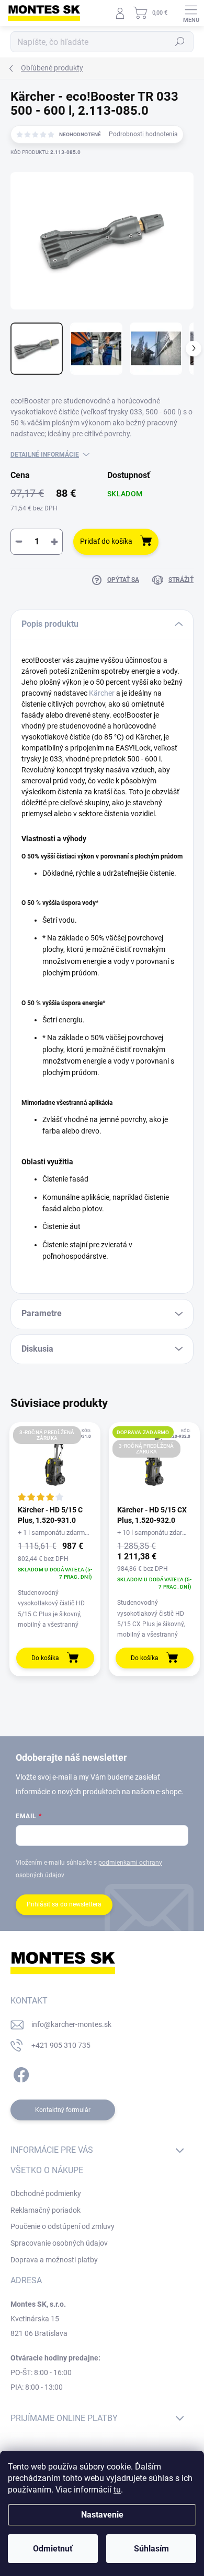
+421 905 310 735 (61, 2045)
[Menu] (191, 13)
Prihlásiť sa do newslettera (64, 1904)
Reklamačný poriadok (46, 2210)
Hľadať (180, 42)
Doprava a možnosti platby (54, 2260)
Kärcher (102, 693)
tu (117, 2490)
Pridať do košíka (106, 541)
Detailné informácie (45, 455)
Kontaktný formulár (63, 2110)
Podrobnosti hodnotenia (143, 134)
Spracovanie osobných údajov (59, 2243)
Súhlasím (151, 2549)
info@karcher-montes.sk (71, 2024)
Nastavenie (102, 2515)
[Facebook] (20, 2073)
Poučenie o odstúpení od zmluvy (63, 2226)
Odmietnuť (53, 2549)
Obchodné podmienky (46, 2193)
